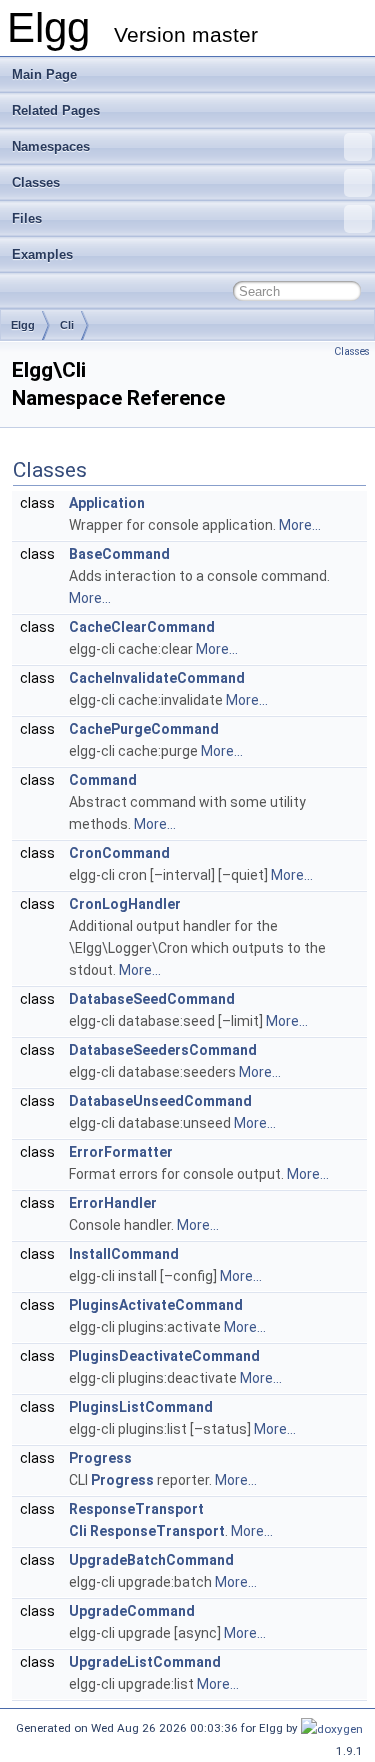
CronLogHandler (125, 904)
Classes (36, 182)
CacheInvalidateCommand (157, 678)
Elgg (23, 325)
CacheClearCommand (142, 627)
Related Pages (56, 110)
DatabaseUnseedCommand (160, 1101)
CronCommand (119, 853)
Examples (42, 254)
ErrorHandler (113, 1203)
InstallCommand (124, 1254)
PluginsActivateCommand (156, 1305)
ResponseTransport (136, 1509)
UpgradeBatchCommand (151, 1560)
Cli (67, 325)
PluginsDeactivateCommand (164, 1356)
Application (107, 503)
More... (300, 525)
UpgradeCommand (132, 1611)
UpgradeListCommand (145, 1662)
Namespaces (51, 146)
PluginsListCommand (141, 1407)
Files (27, 218)
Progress (100, 1458)
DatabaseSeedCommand (152, 999)
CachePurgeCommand (144, 729)
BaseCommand (119, 554)
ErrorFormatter (121, 1152)
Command (103, 780)
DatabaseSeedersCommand (163, 1050)
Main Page (44, 74)
